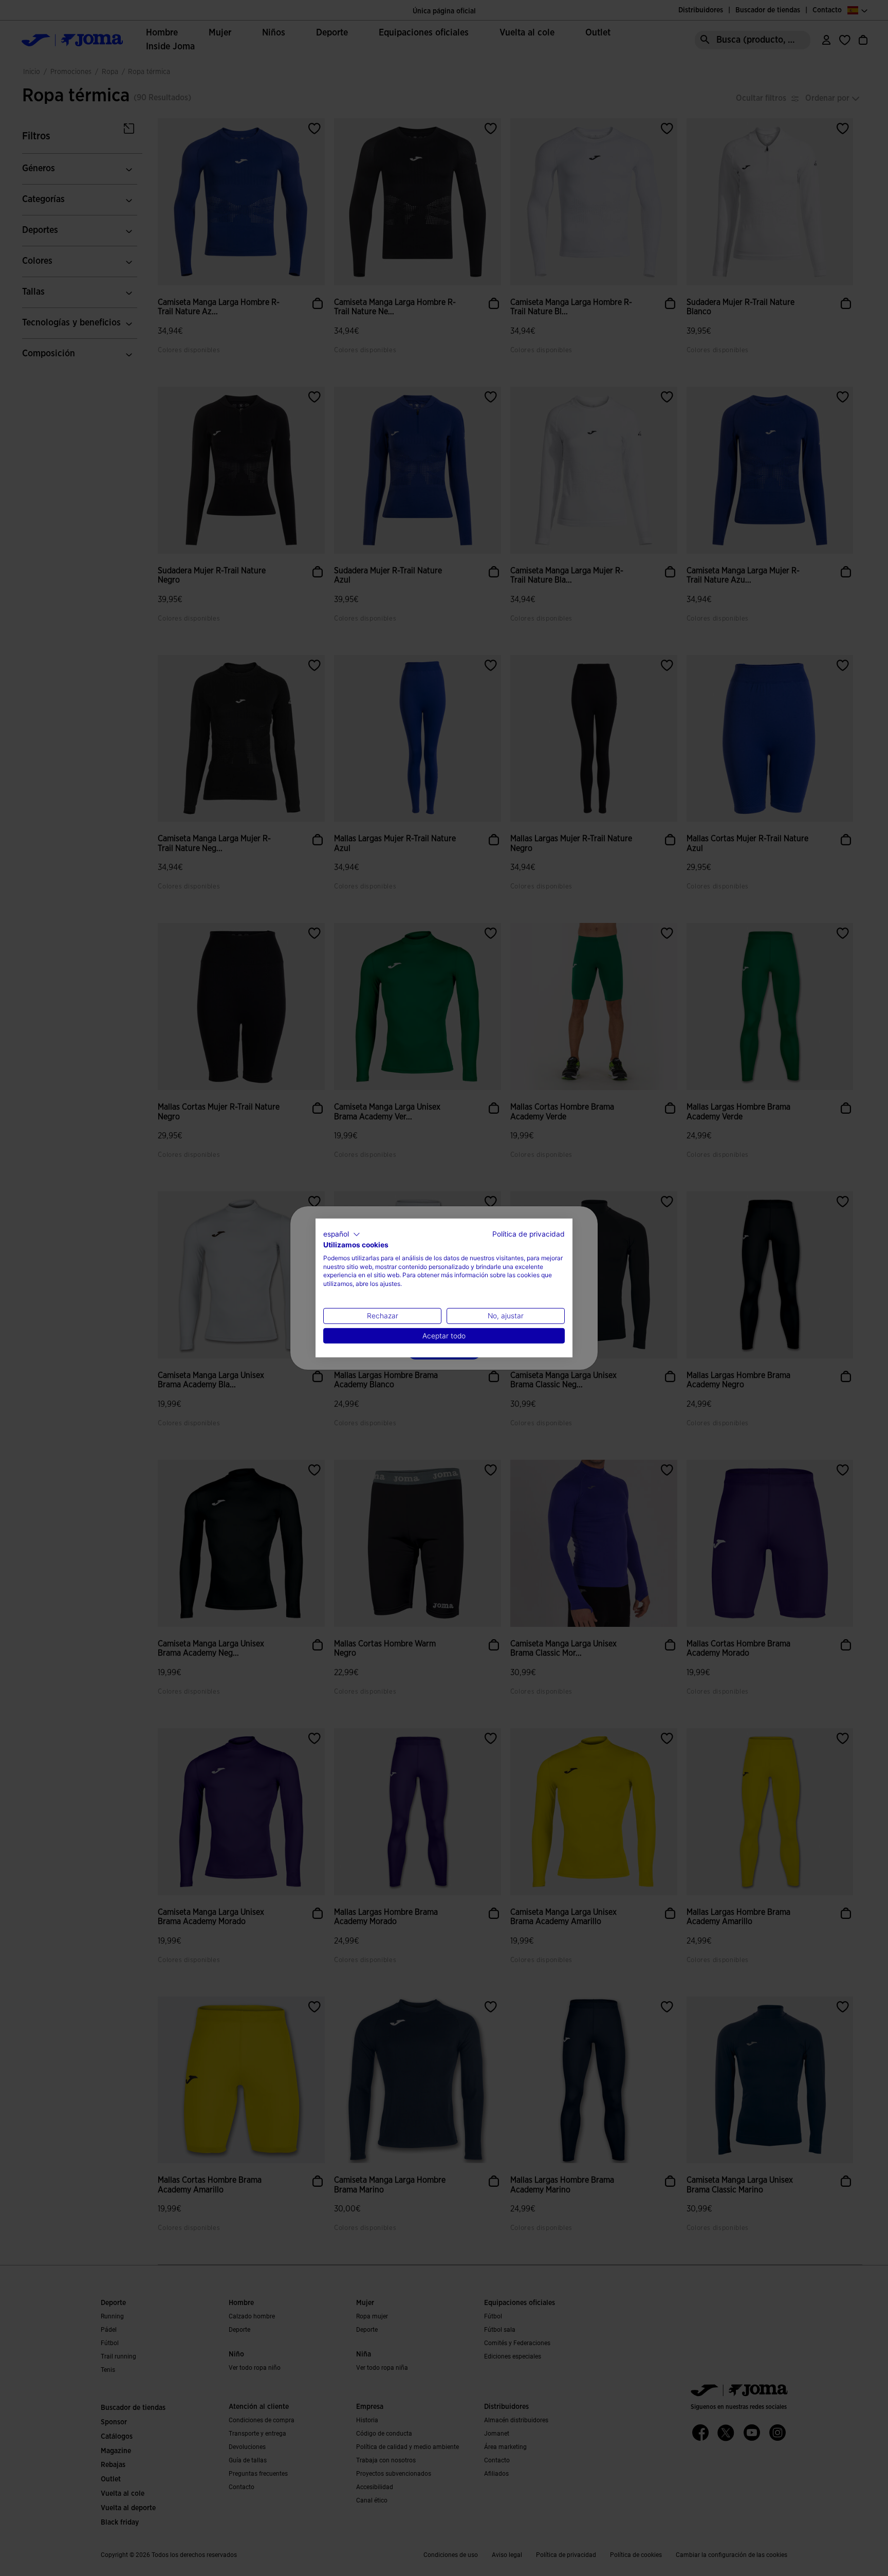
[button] (342, 1235)
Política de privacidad (529, 1234)
